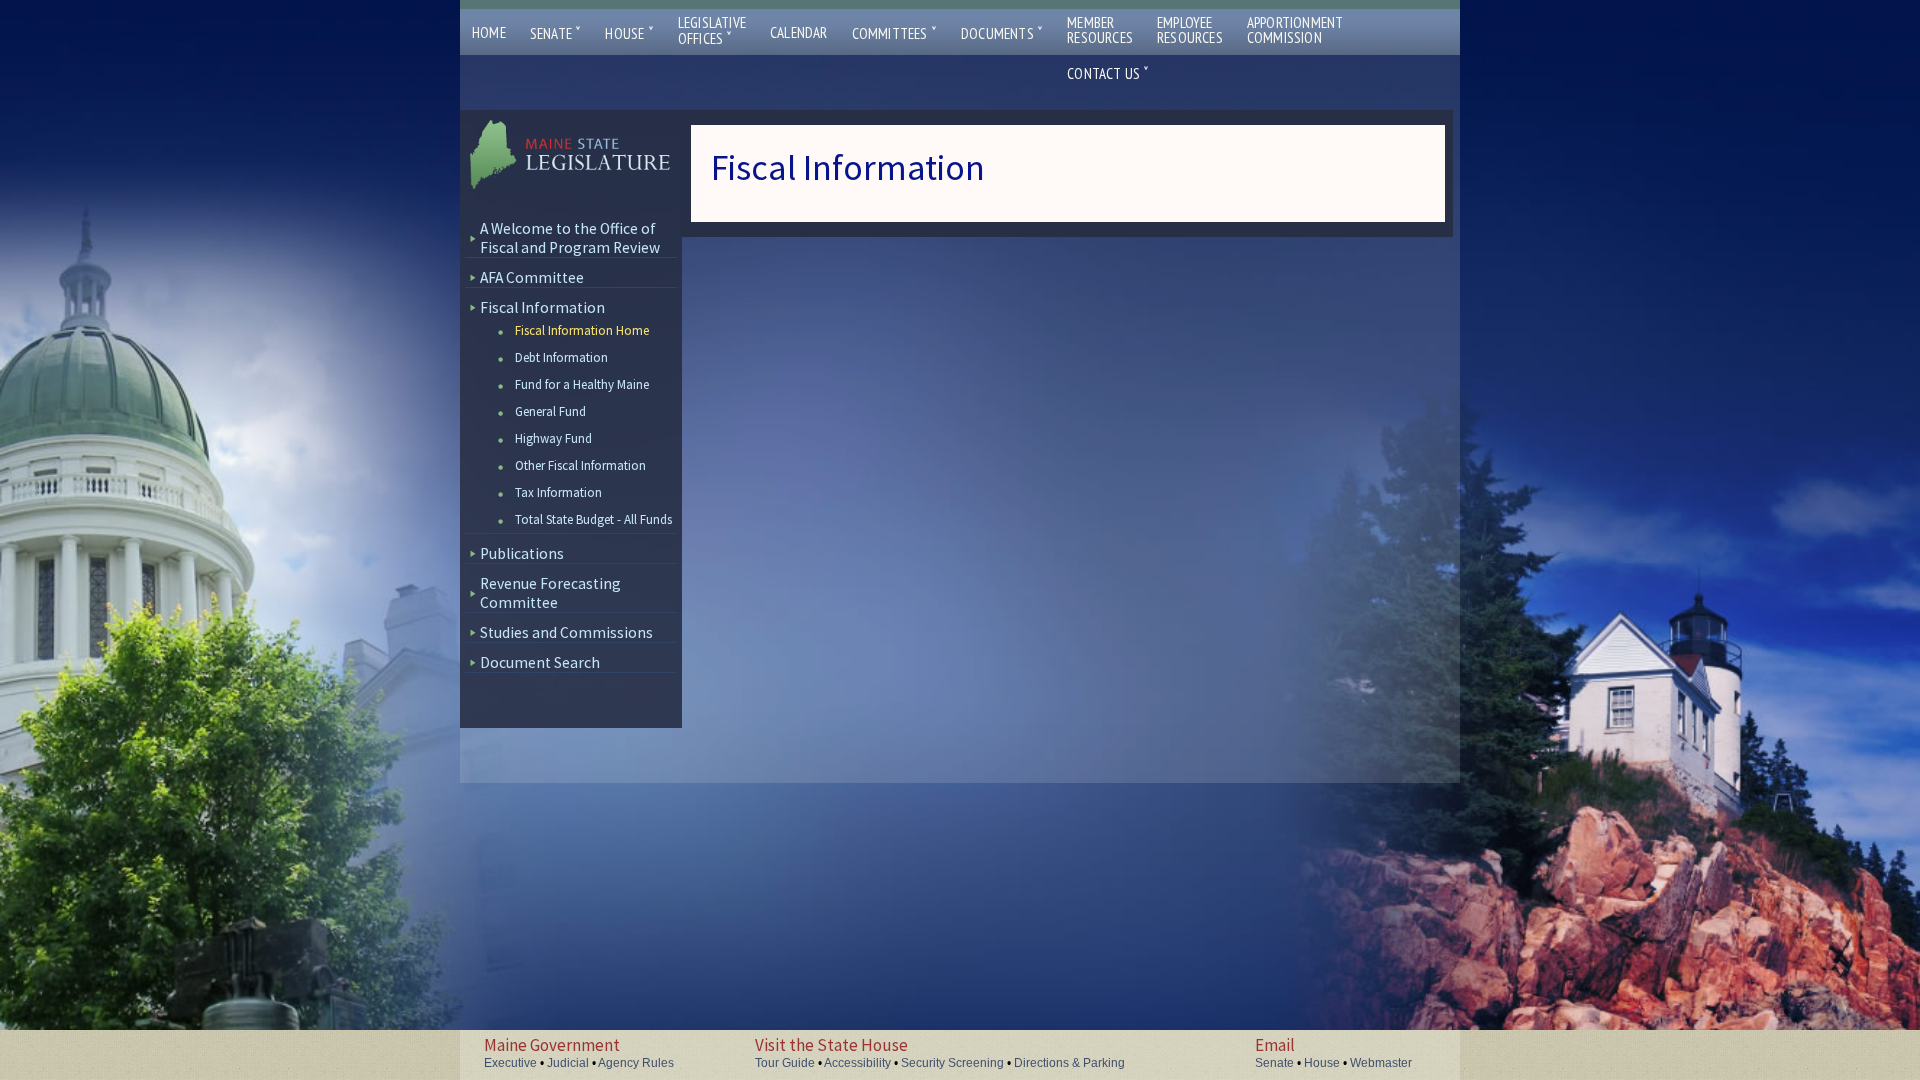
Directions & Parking (1069, 1063)
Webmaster (1381, 1063)
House (629, 33)
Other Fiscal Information (580, 465)
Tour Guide (785, 1063)
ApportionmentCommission (1295, 30)
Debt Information (561, 357)
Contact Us (1108, 73)
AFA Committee (532, 277)
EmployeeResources (1190, 30)
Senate (556, 33)
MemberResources (1100, 30)
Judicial (568, 1063)
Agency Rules (636, 1063)
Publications (522, 553)
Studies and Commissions (566, 632)
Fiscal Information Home (582, 330)
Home (489, 32)
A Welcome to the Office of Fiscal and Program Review (570, 238)
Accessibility (857, 1063)
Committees (894, 33)
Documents (1002, 33)
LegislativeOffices (712, 31)
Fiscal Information (542, 307)
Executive (510, 1063)
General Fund (550, 411)
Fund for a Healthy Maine (582, 384)
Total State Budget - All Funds (593, 519)
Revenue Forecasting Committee (550, 593)
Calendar (799, 32)
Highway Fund (553, 438)
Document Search (540, 662)
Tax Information (558, 492)
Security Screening (952, 1063)
